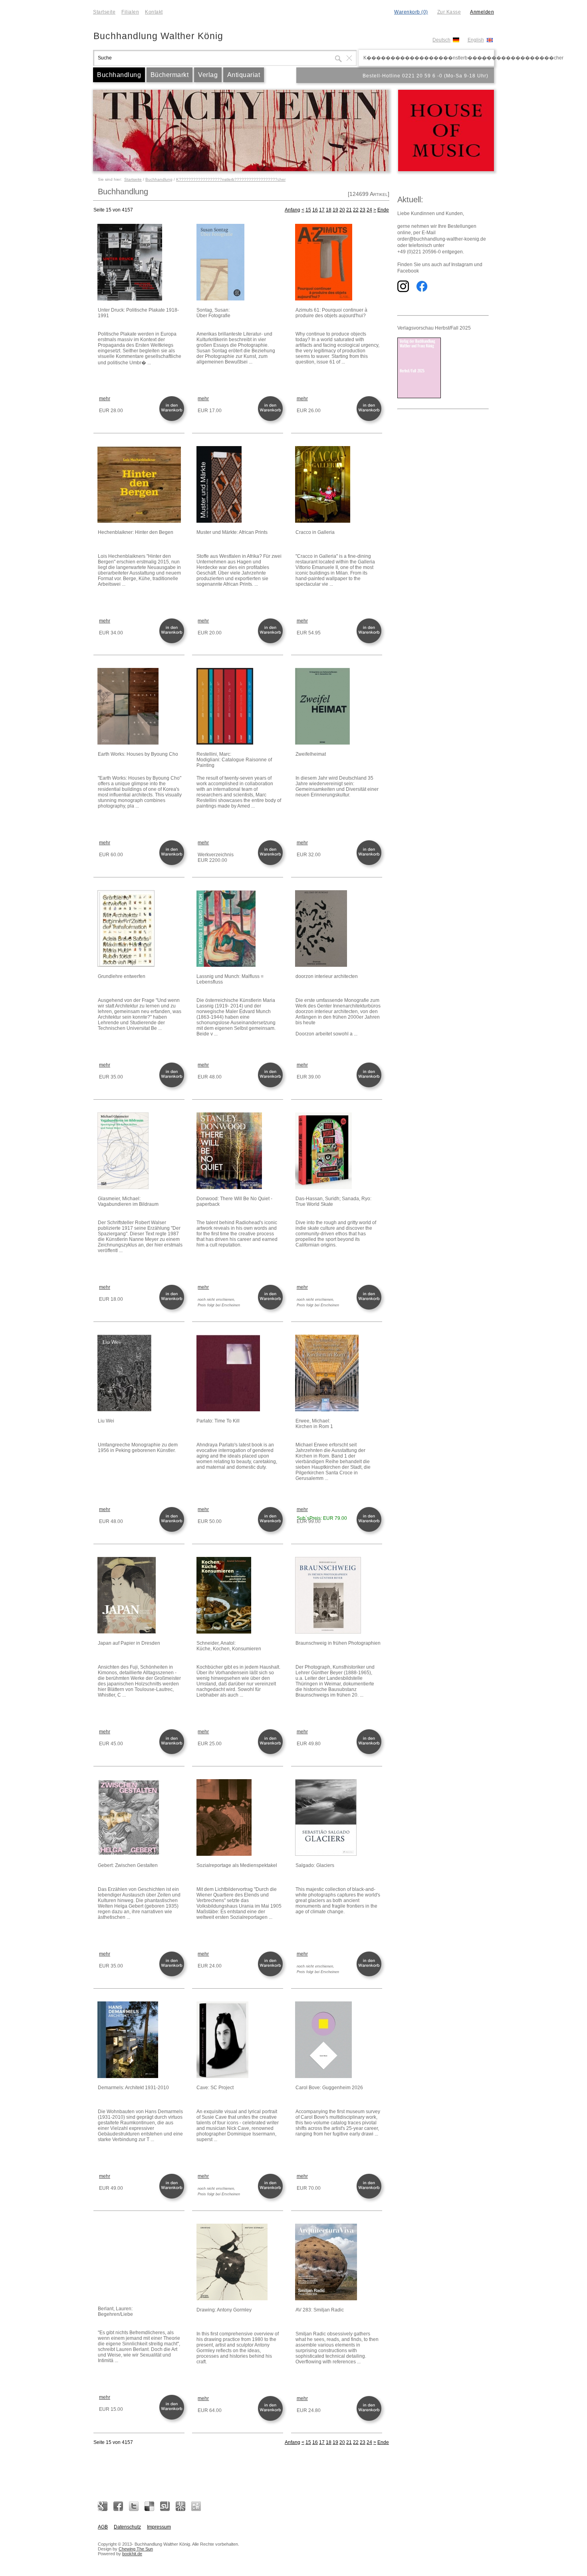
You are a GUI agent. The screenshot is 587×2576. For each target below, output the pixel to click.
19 (335, 210)
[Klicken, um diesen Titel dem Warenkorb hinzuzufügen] (173, 420)
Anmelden (482, 12)
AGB (103, 2527)
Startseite (104, 12)
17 (322, 210)
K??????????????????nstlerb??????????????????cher (231, 179)
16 (315, 210)
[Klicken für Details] (141, 263)
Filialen (130, 12)
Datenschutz (127, 2527)
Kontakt (154, 12)
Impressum (159, 2527)
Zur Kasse (449, 12)
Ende (383, 210)
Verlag (208, 75)
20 (342, 210)
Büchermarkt (170, 75)
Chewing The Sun (136, 2549)
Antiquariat (244, 75)
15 (308, 210)
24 (369, 210)
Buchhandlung (119, 75)
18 (329, 210)
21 (349, 210)
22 (356, 210)
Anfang (293, 210)
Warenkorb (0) (411, 12)
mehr (105, 399)
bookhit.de (132, 2554)
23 (363, 210)
